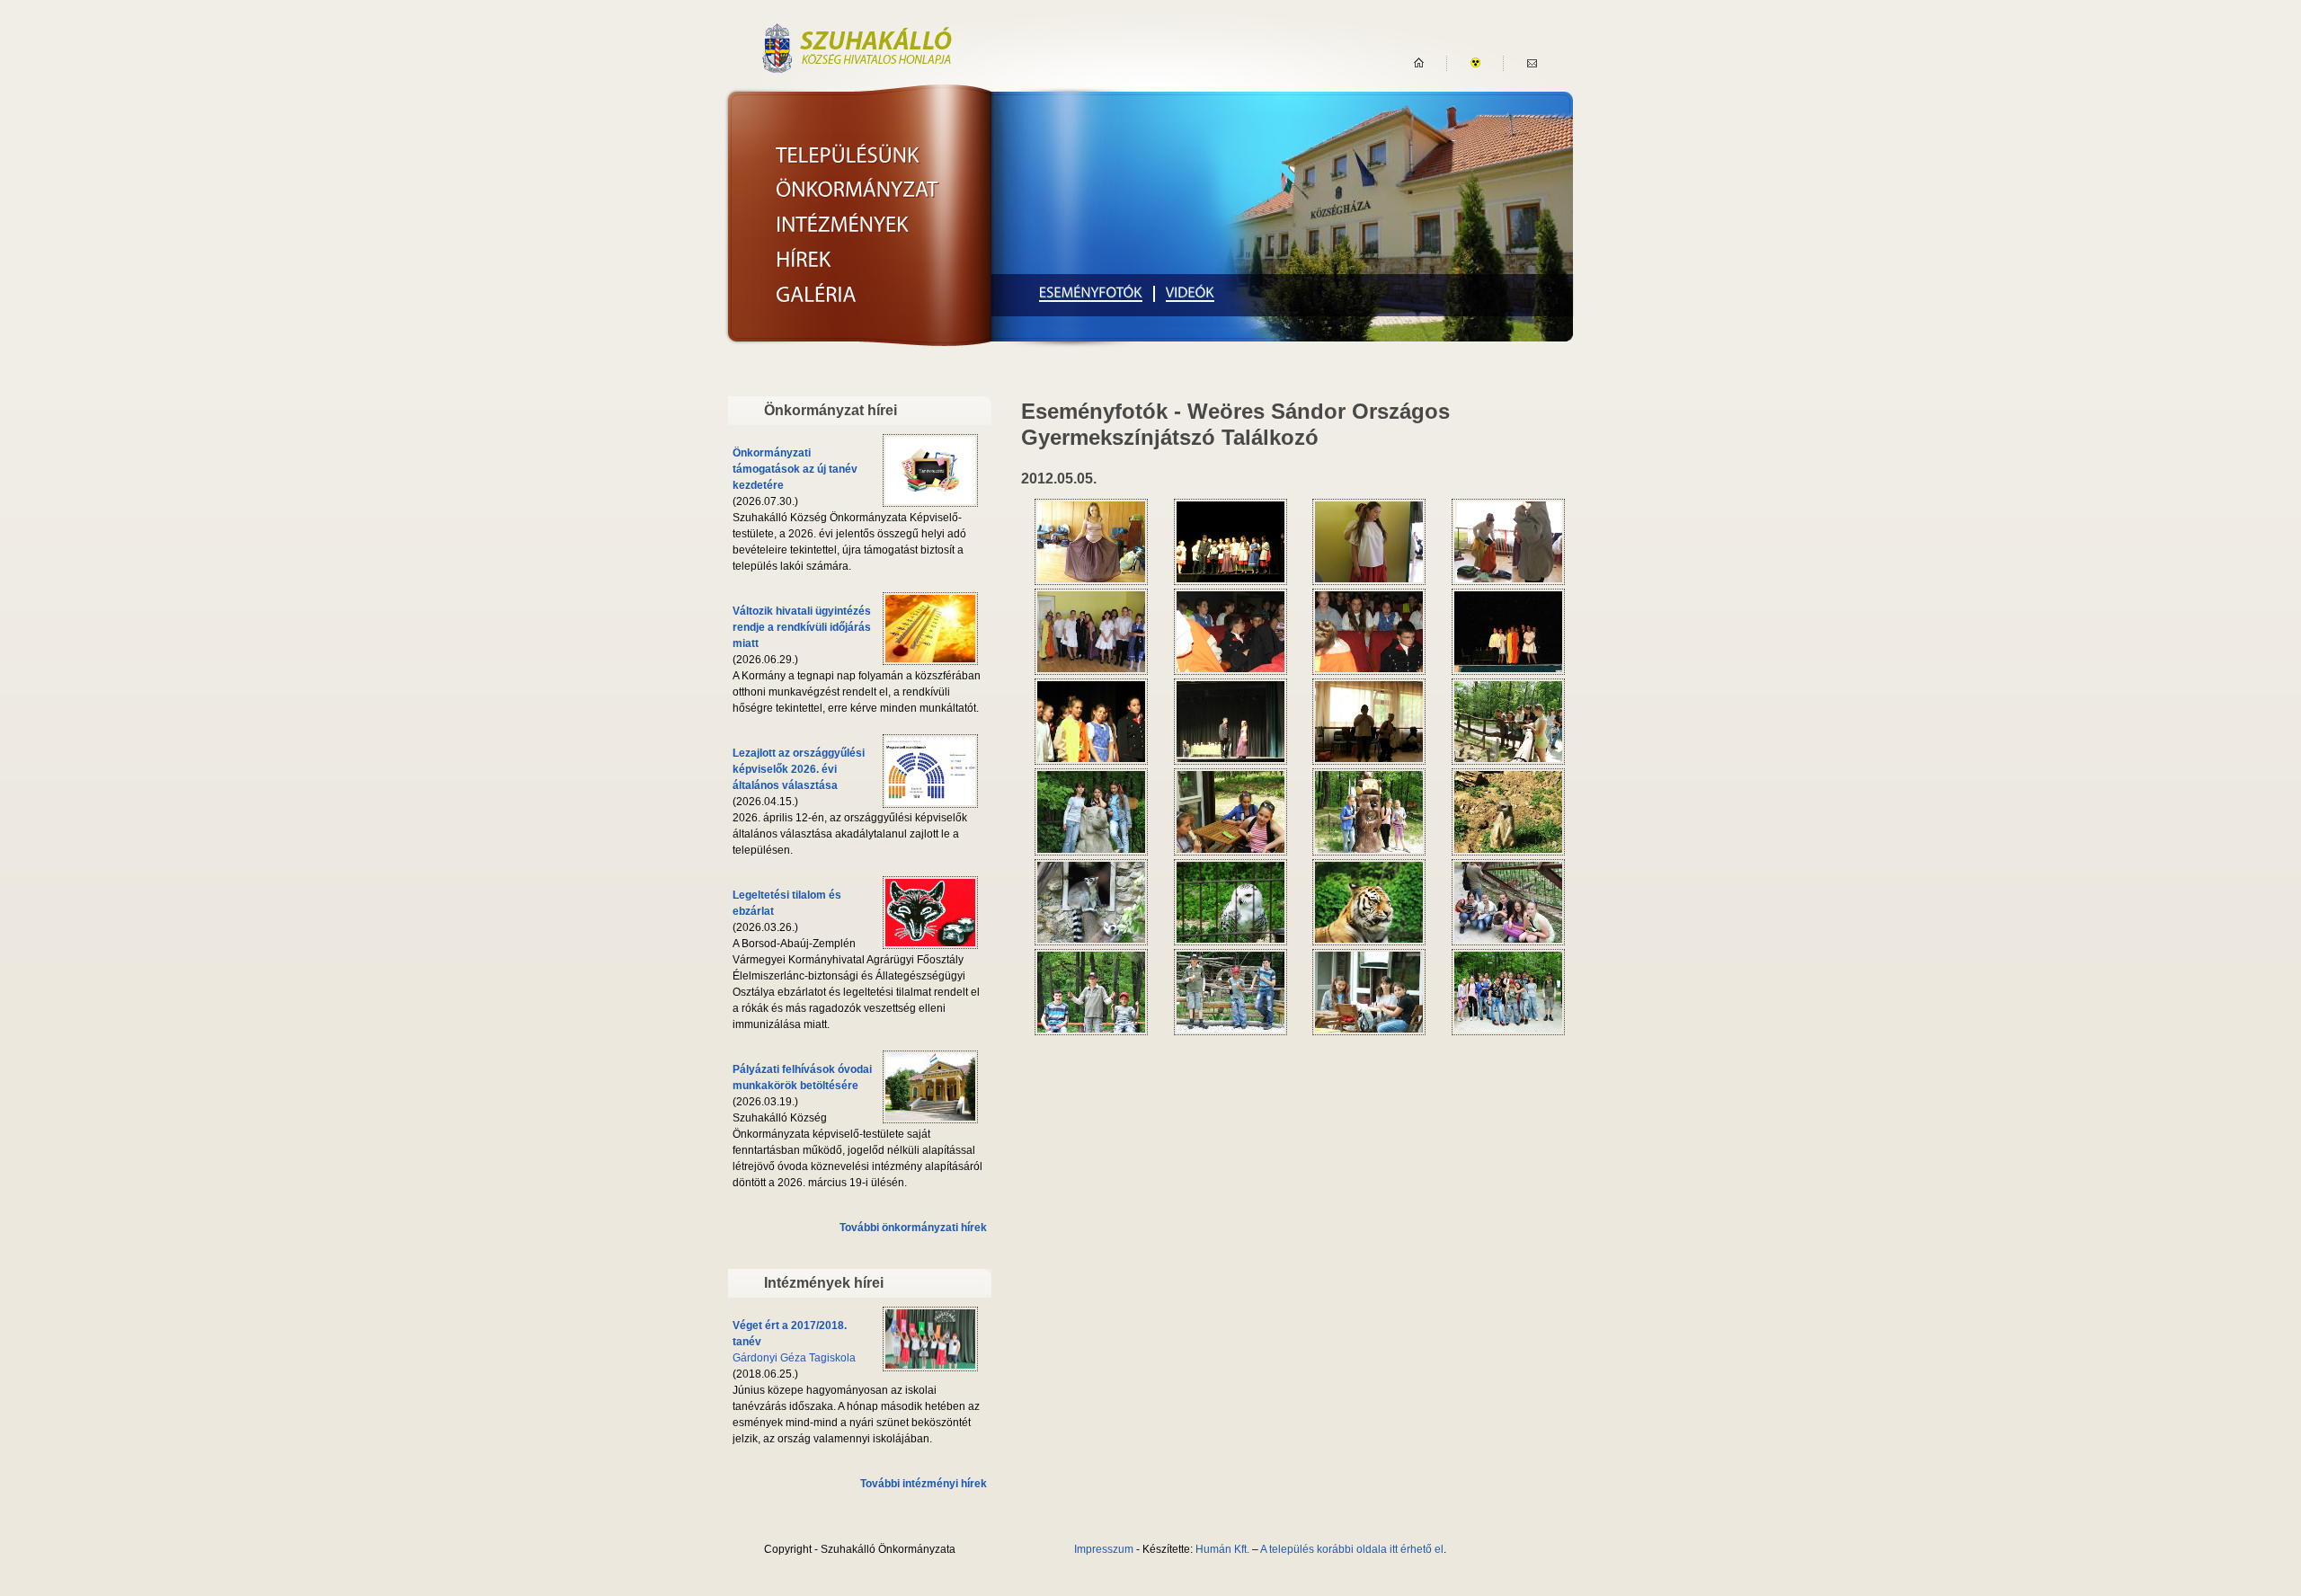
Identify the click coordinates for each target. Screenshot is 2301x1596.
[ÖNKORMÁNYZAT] (857, 189)
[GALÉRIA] (816, 293)
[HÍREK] (804, 258)
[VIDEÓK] (1190, 294)
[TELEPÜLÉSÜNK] (848, 154)
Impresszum (1104, 1549)
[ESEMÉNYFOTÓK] (1091, 294)
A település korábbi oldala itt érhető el (1352, 1549)
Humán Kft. (1222, 1549)
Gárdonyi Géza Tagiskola (794, 1358)
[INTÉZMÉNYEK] (842, 224)
